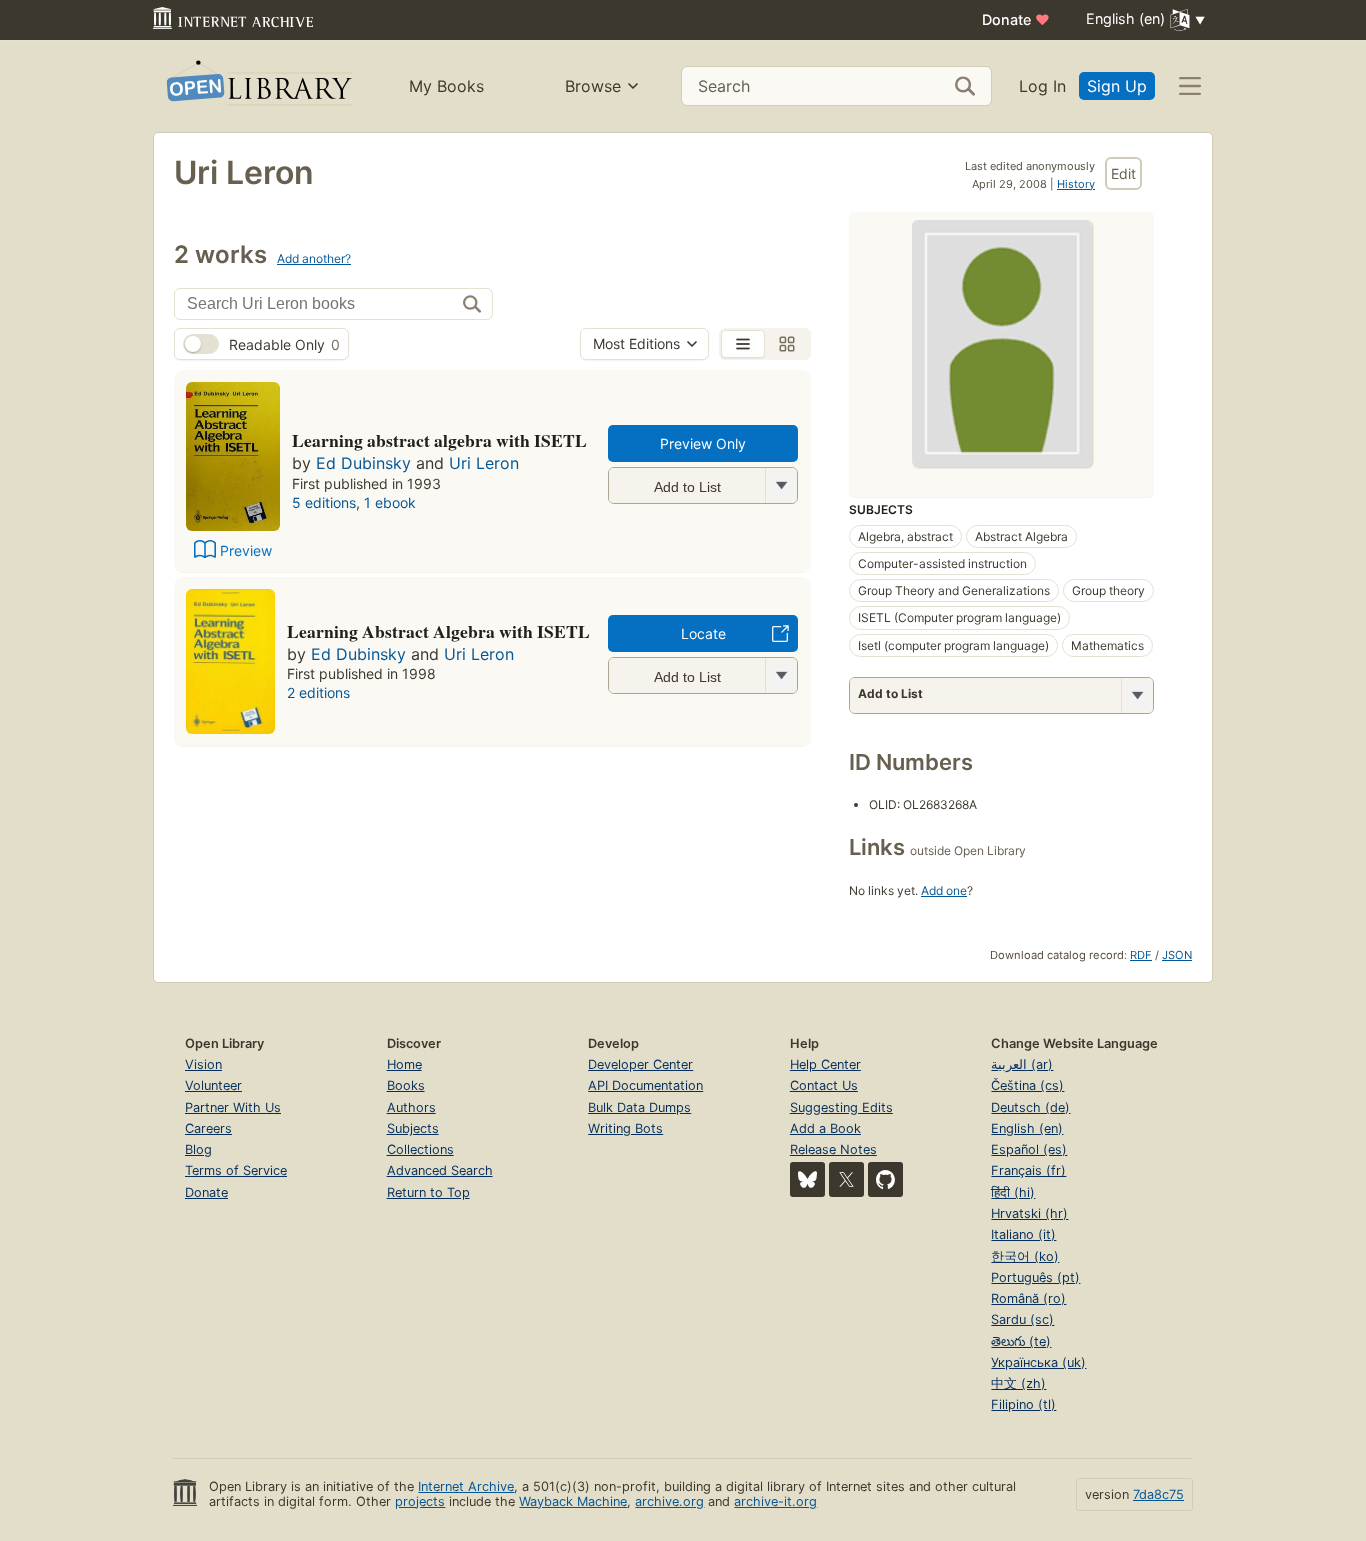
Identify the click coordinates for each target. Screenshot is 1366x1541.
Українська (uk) (1038, 1362)
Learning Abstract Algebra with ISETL (438, 631)
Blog (198, 1149)
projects (420, 1501)
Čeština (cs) (1027, 1085)
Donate (1016, 19)
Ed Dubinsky (363, 463)
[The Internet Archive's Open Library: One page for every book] (257, 86)
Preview (246, 550)
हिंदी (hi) (1013, 1192)
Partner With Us (233, 1107)
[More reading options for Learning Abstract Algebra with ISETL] (781, 675)
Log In (1042, 86)
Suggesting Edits (841, 1107)
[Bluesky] (807, 1179)
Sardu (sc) (1022, 1319)
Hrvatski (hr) (1029, 1213)
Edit (1123, 173)
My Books (446, 86)
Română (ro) (1028, 1298)
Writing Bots (625, 1128)
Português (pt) (1035, 1277)
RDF (1141, 955)
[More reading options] (1137, 695)
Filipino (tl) (1023, 1404)
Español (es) (1029, 1149)
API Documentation (645, 1085)
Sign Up (1117, 86)
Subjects (413, 1128)
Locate (703, 633)
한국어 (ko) (1025, 1256)
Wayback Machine (573, 1501)
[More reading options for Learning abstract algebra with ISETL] (781, 485)
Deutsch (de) (1030, 1107)
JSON (1177, 955)
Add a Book (825, 1128)
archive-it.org (775, 1501)
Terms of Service (236, 1170)
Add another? (314, 258)
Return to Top (428, 1192)
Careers (208, 1128)
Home (404, 1064)
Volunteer (213, 1085)
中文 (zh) (1018, 1383)
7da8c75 (1158, 1494)
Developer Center (640, 1064)
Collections (420, 1149)
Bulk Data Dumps (639, 1107)
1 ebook (390, 502)
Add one (944, 890)
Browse (593, 86)
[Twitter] (846, 1179)
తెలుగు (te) (1021, 1341)
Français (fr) (1028, 1170)
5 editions (324, 502)
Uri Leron (484, 463)
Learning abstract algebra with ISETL (439, 440)
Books (406, 1085)
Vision (203, 1064)
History (1076, 184)
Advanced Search (440, 1170)
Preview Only (703, 443)
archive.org (669, 1501)
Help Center (825, 1064)
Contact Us (824, 1085)
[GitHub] (885, 1179)
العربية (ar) (1022, 1064)
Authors (411, 1107)
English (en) (1027, 1128)
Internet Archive (466, 1486)
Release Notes (833, 1149)
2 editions (318, 692)
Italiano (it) (1023, 1234)
